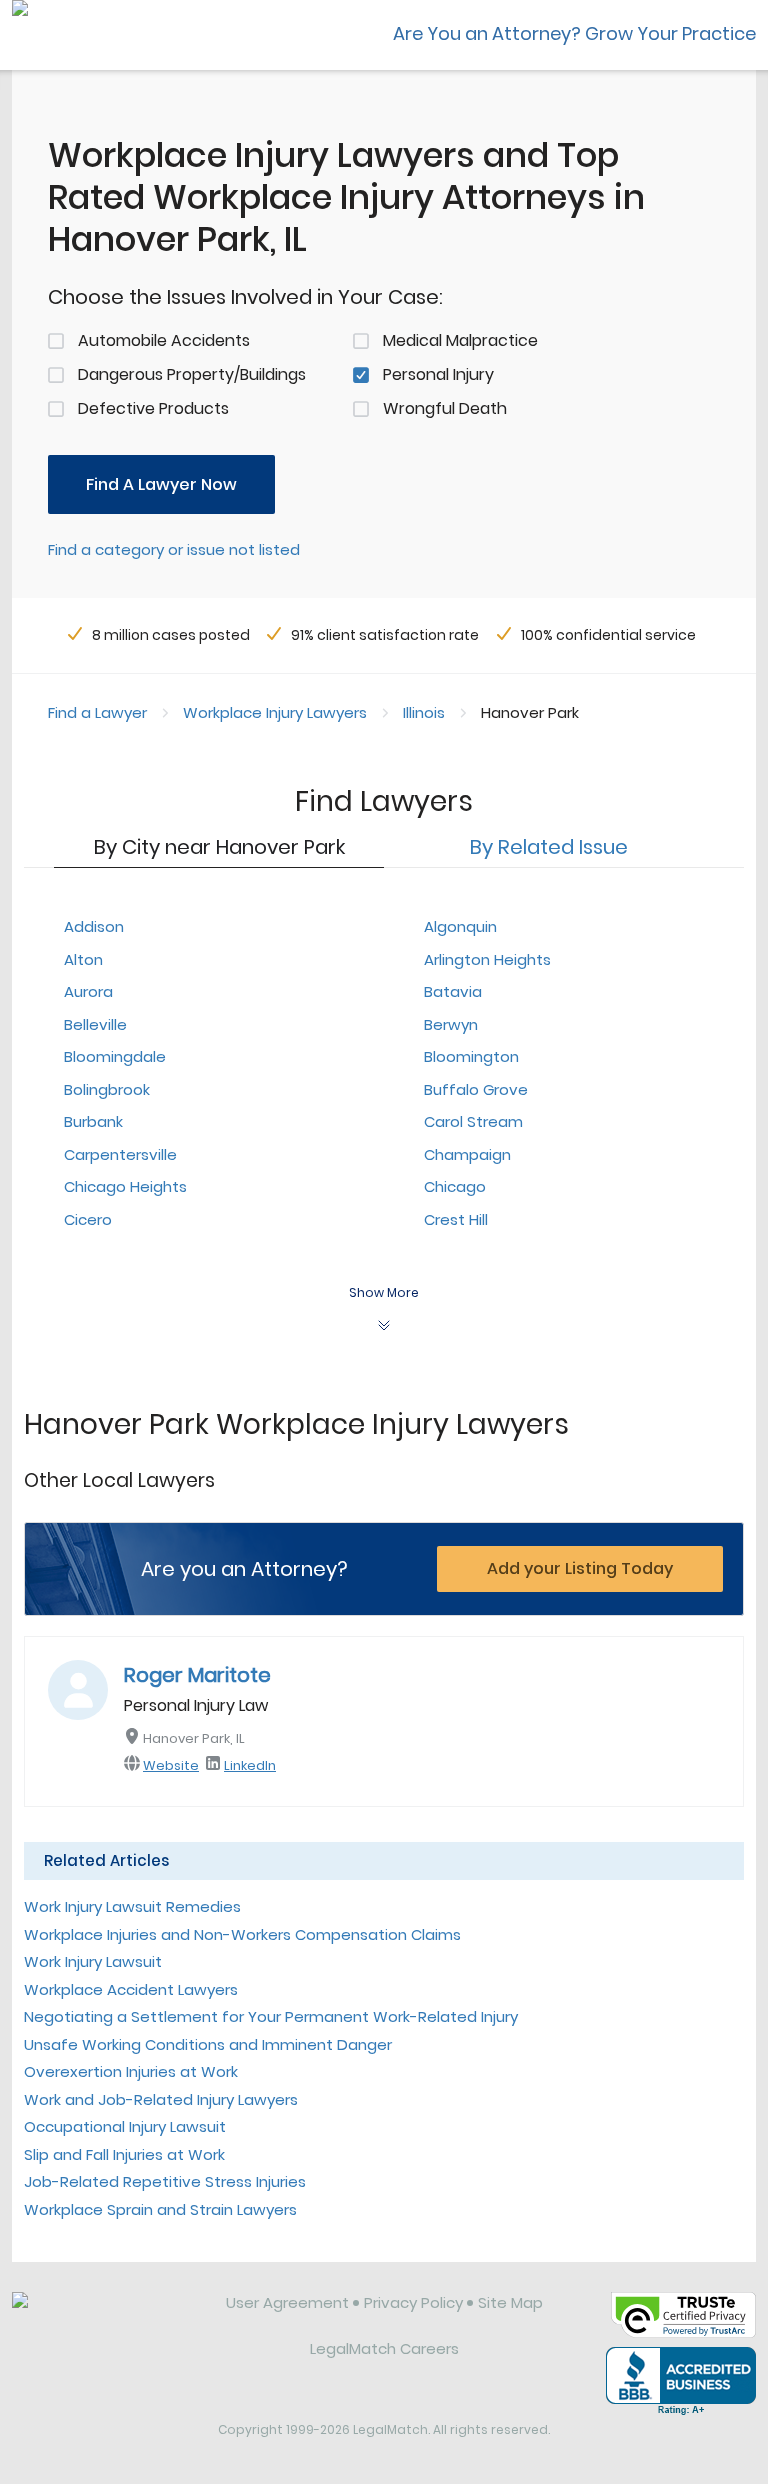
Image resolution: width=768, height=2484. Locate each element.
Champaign (467, 1154)
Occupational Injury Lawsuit (125, 2126)
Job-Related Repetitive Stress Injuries (165, 2181)
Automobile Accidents (164, 340)
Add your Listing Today (580, 1568)
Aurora (88, 991)
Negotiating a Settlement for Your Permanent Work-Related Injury (271, 2016)
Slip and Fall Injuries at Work (124, 2154)
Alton (83, 959)
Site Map (510, 2302)
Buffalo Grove (476, 1089)
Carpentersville (120, 1154)
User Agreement (287, 2302)
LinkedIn (250, 1765)
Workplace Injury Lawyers (275, 712)
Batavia (453, 991)
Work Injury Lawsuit (93, 1961)
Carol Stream (473, 1121)
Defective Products (153, 408)
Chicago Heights (125, 1186)
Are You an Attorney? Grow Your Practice (574, 33)
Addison (94, 926)
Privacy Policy (413, 2302)
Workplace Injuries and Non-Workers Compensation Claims (242, 1934)
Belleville (95, 1024)
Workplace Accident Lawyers (131, 1989)
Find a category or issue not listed (174, 549)
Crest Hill (456, 1219)
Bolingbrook (107, 1089)
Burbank (93, 1121)
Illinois (424, 712)
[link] (105, 2318)
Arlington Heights (487, 959)
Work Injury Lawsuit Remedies (132, 1906)
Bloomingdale (115, 1056)
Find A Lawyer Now (161, 484)
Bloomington (471, 1056)
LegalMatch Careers (384, 2348)
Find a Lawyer (97, 712)
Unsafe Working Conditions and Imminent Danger (208, 2044)
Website (171, 1765)
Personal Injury (438, 374)
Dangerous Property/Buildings (192, 374)
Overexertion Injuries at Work (131, 2071)
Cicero (88, 1219)
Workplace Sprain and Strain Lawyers (160, 2209)
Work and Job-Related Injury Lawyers (161, 2099)
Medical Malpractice (460, 340)
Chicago (455, 1186)
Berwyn (451, 1024)
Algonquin (460, 926)
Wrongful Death (445, 408)
